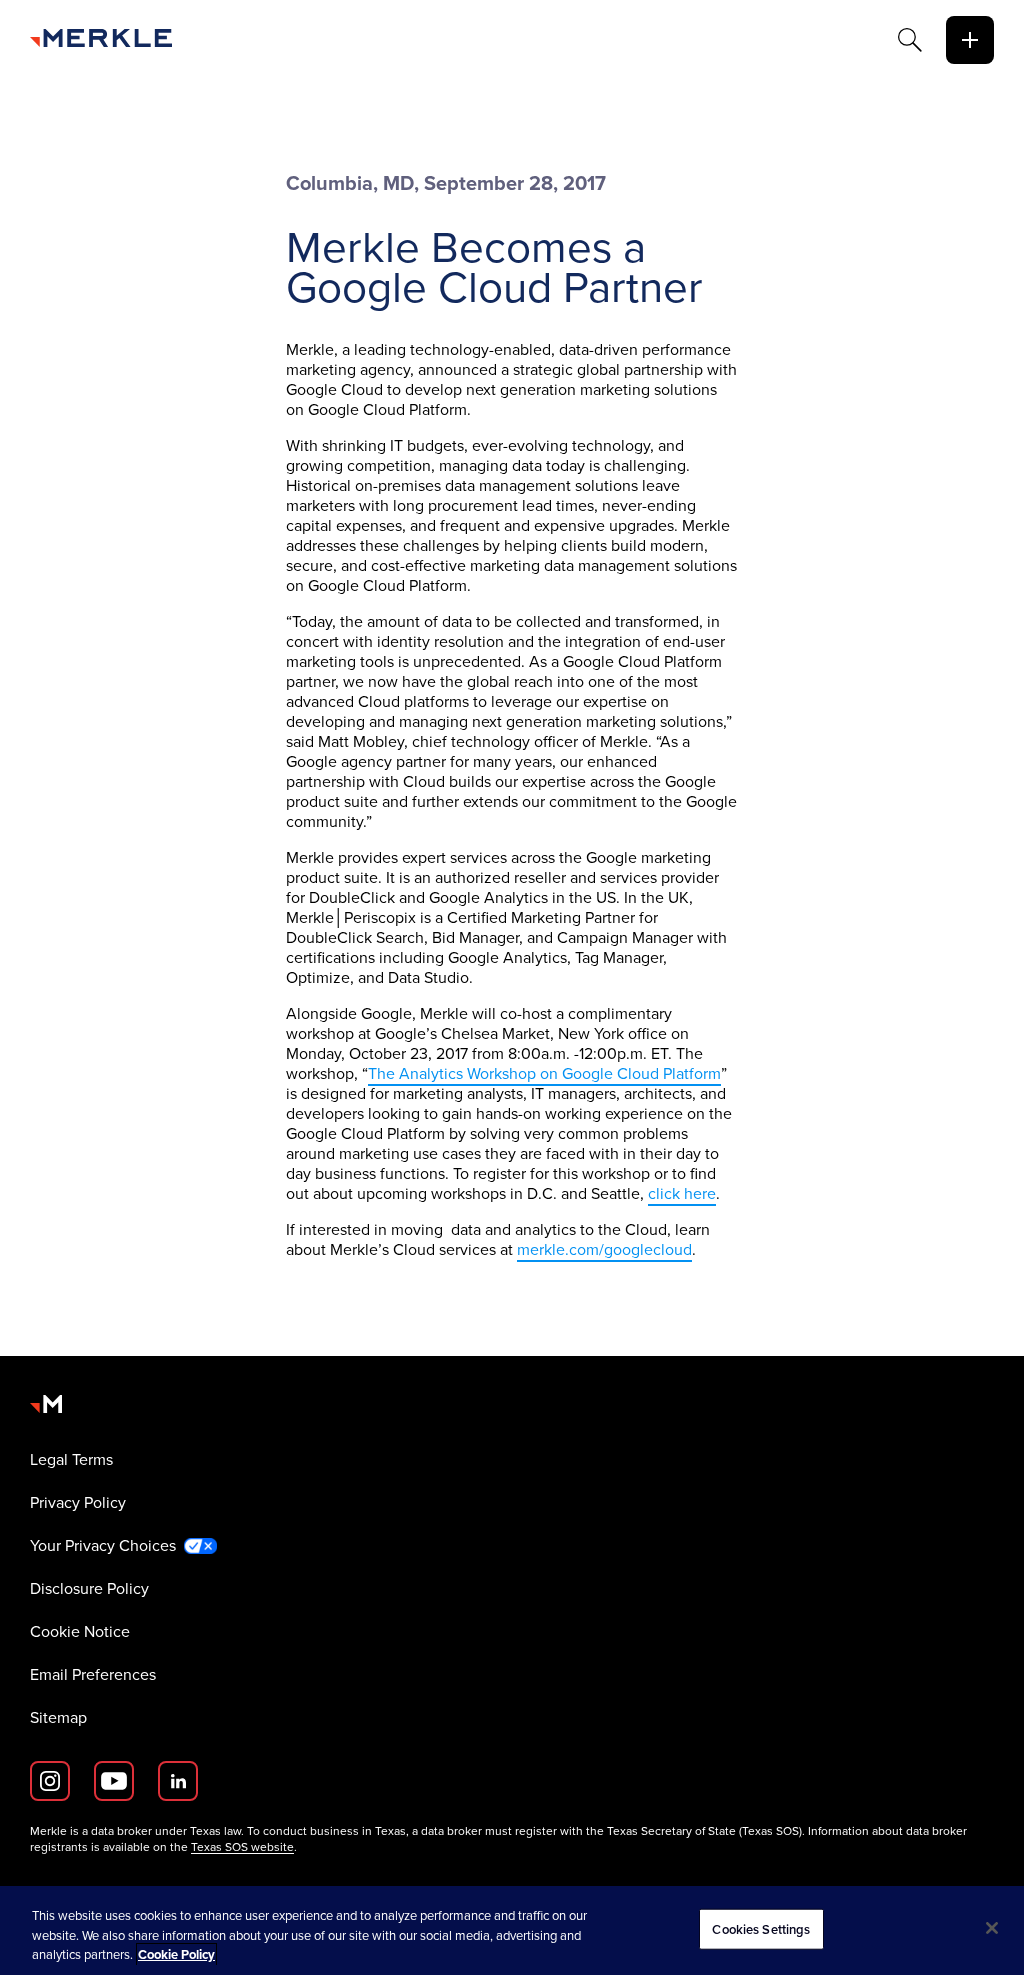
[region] (512, 1930)
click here (682, 1193)
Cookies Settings (761, 1928)
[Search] (910, 40)
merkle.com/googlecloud (604, 1249)
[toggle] (970, 40)
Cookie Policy (176, 1954)
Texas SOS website (242, 1847)
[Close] (992, 1928)
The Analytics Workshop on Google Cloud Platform (544, 1073)
